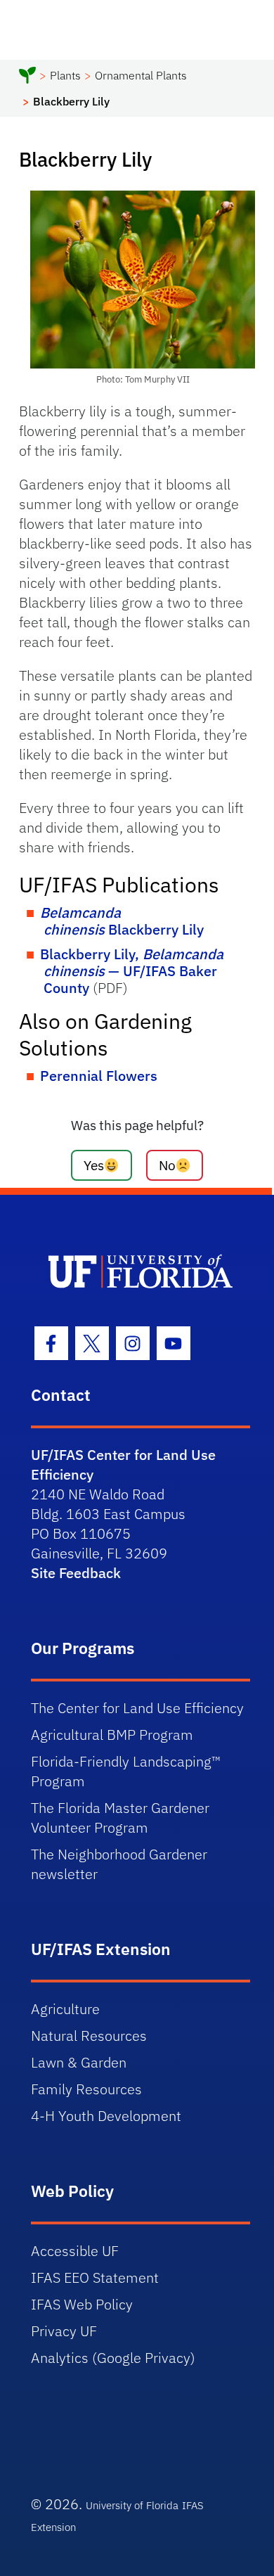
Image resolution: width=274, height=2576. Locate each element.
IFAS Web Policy (82, 2304)
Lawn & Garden (79, 2062)
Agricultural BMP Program (112, 1735)
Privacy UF (64, 2331)
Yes (94, 1165)
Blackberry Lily (122, 921)
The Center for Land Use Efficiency (137, 1708)
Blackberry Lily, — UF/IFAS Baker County (132, 971)
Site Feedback (76, 1573)
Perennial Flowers (99, 1076)
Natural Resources (89, 2036)
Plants (65, 75)
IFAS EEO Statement (95, 2277)
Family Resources (86, 2089)
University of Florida (132, 2505)
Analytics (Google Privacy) (113, 2358)
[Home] (27, 77)
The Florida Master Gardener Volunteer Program (120, 1818)
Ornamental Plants (141, 75)
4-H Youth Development (106, 2116)
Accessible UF (75, 2251)
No (167, 1165)
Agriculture (65, 2009)
